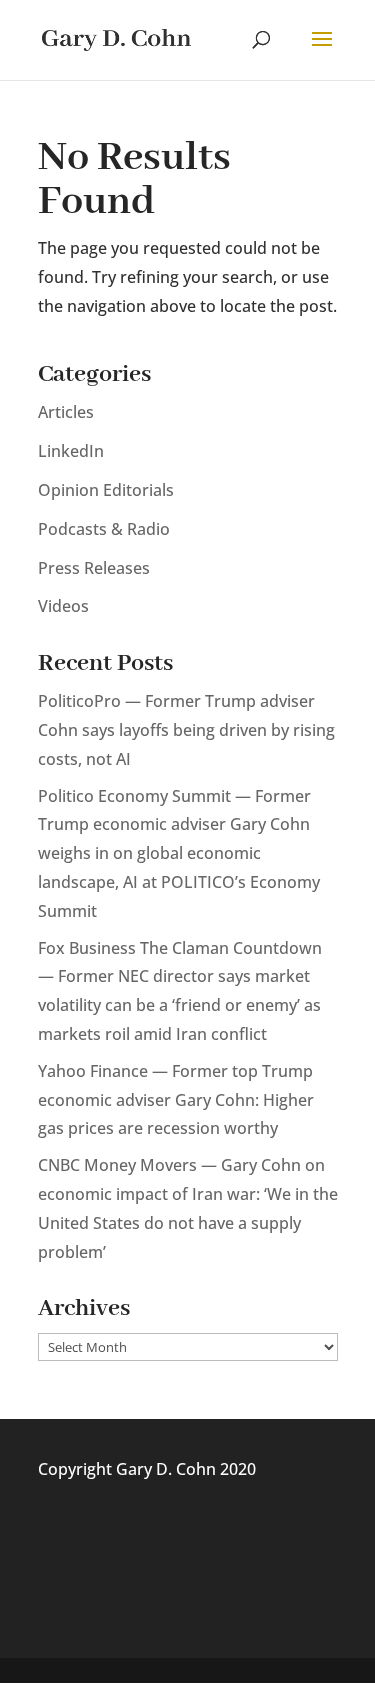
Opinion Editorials (106, 490)
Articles (66, 412)
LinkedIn (71, 451)
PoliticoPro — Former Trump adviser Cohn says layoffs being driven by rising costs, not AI (186, 730)
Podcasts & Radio (104, 529)
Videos (63, 606)
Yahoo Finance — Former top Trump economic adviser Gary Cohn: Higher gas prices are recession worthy (176, 1100)
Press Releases (94, 568)
